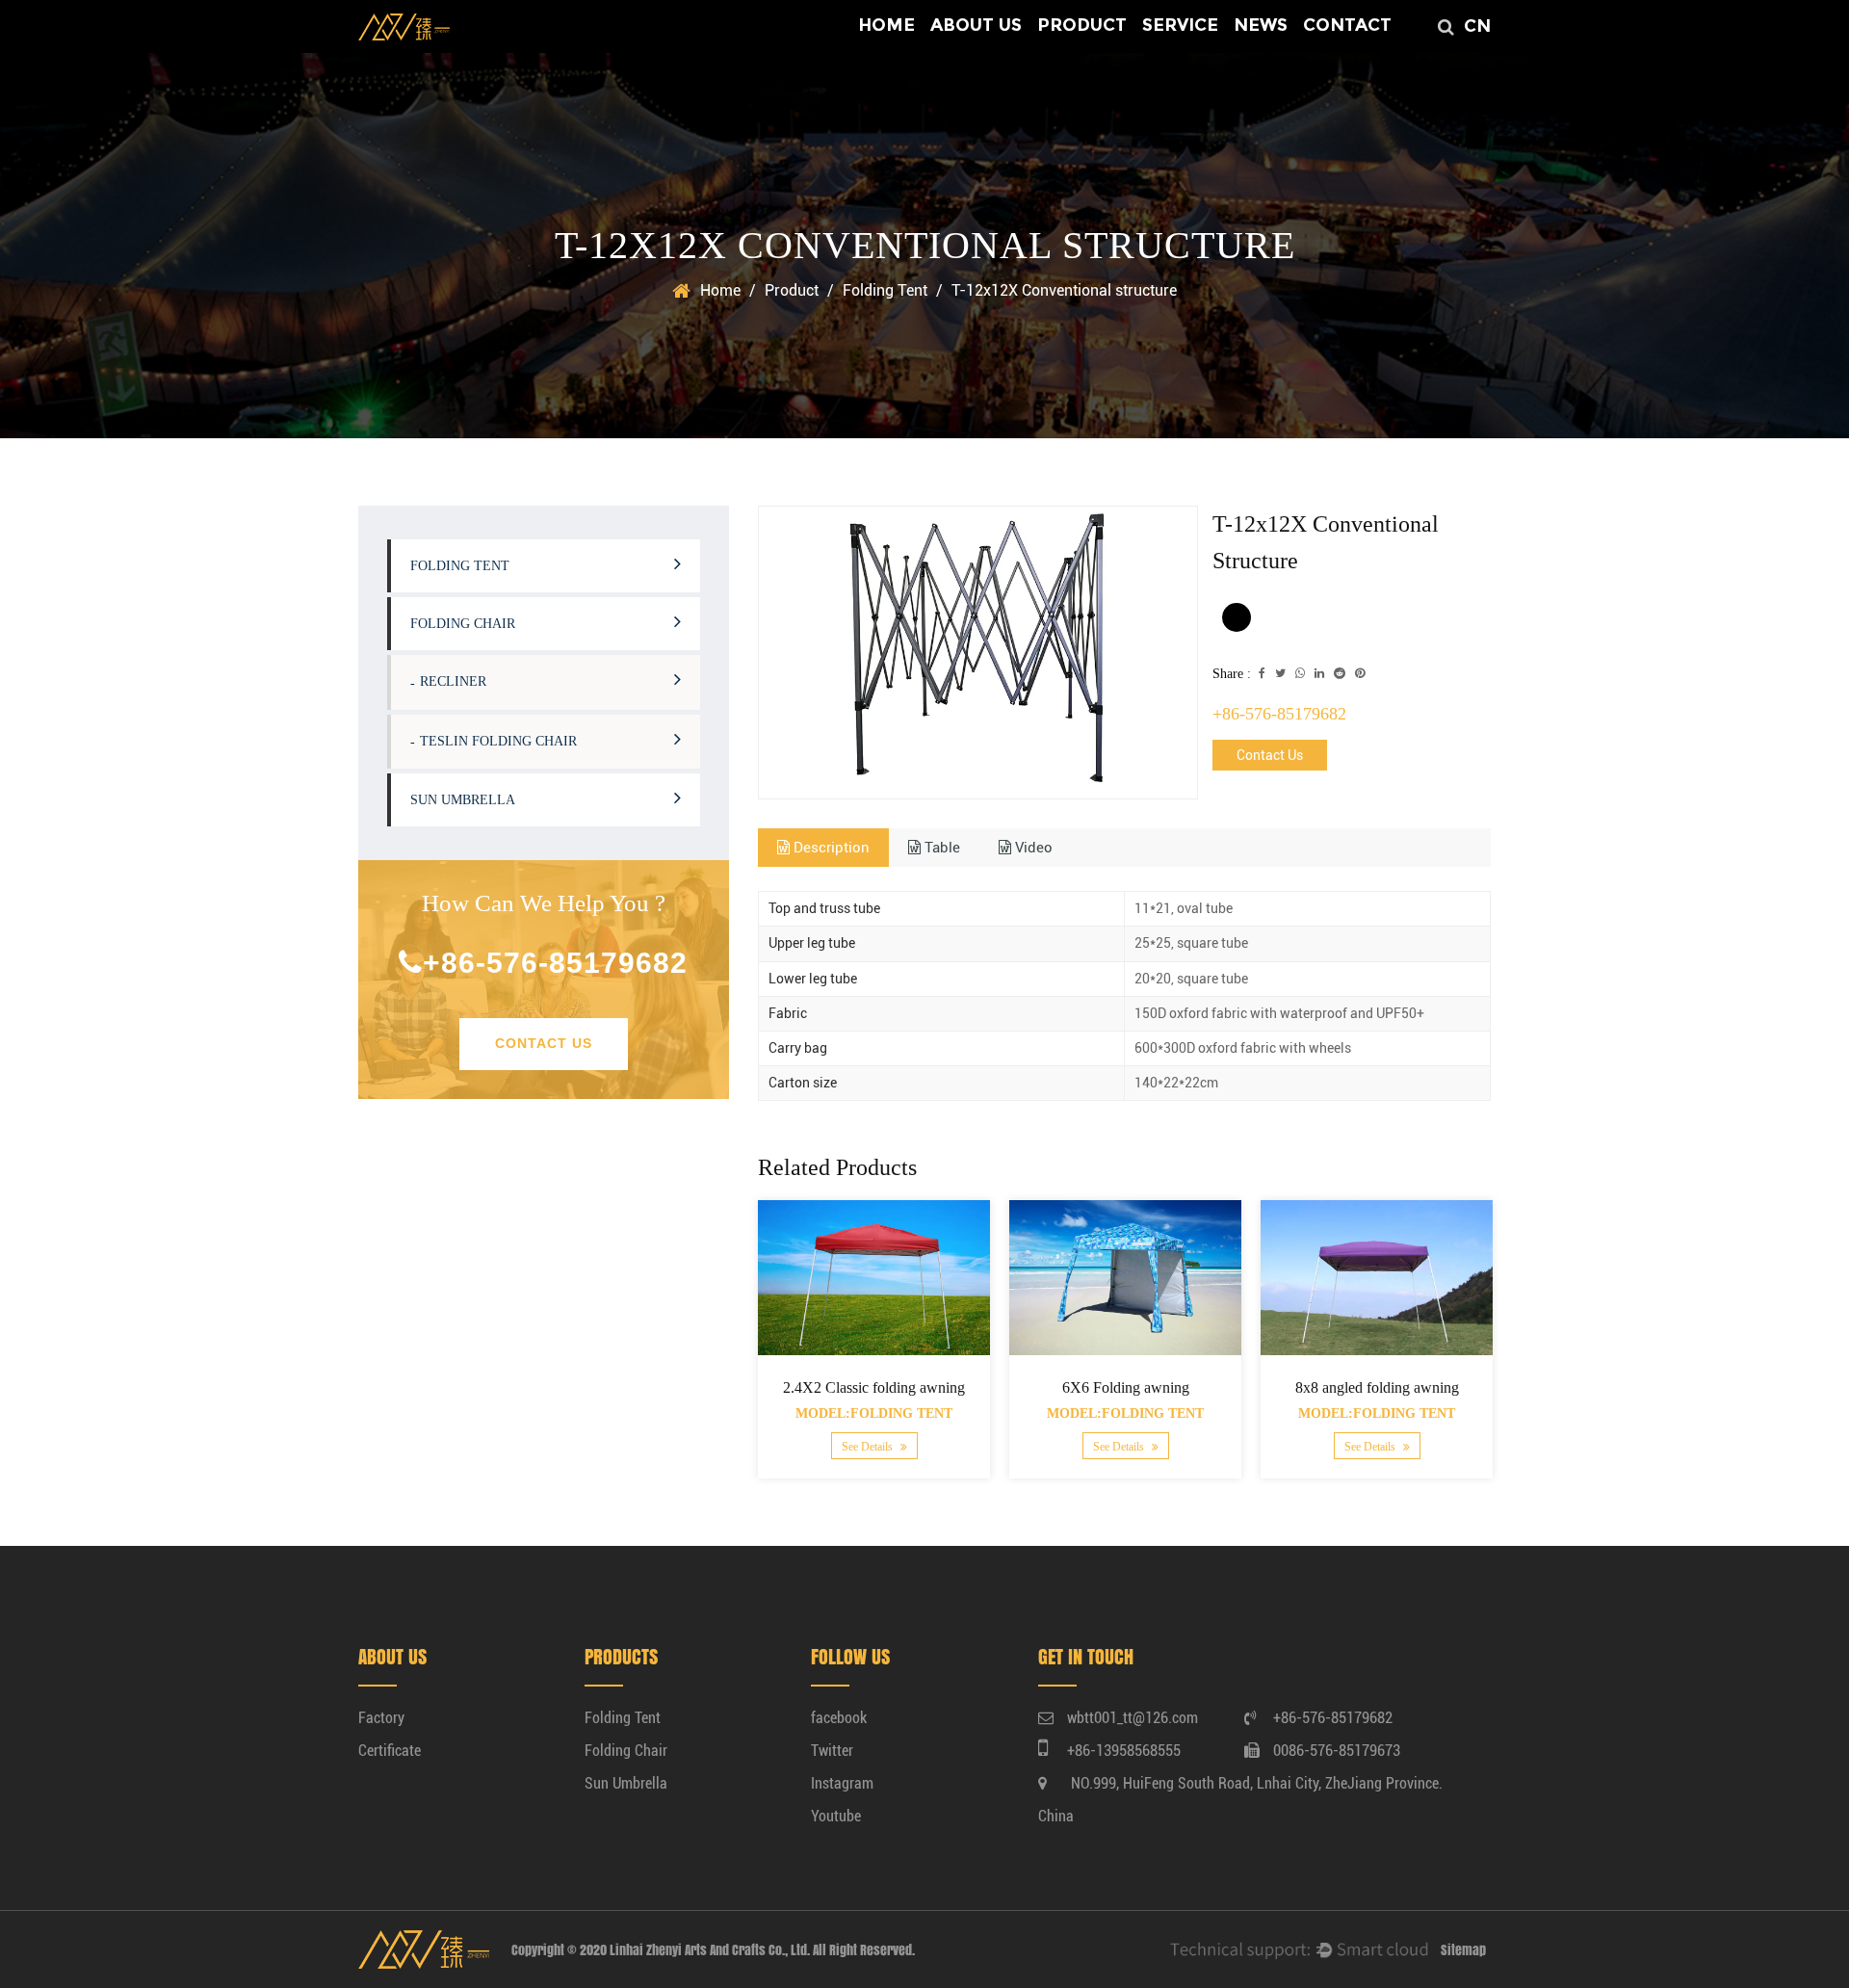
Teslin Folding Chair (498, 741)
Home (886, 25)
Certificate (390, 1751)
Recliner (453, 681)
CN (1477, 26)
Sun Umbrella (463, 800)
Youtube (836, 1816)
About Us (976, 25)
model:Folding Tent (874, 1414)
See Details (868, 1447)
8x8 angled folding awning (1376, 1387)
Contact (1347, 25)
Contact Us (544, 1043)
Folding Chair (463, 624)
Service (1180, 25)
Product (1082, 25)
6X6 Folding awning (1125, 1387)
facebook (839, 1718)
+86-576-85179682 (555, 963)
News (1261, 25)
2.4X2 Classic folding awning (874, 1387)
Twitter (832, 1751)
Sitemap (1463, 1950)
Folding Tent (885, 290)
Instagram (842, 1783)
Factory (381, 1718)
